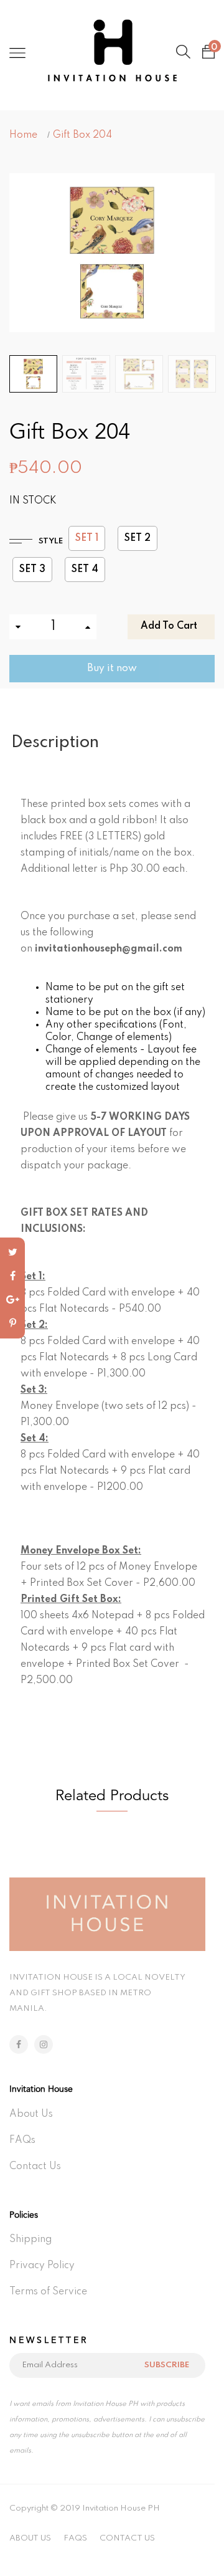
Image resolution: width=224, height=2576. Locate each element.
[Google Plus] (12, 1300)
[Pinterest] (12, 1324)
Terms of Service (48, 2292)
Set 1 (87, 538)
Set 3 (32, 570)
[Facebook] (12, 1276)
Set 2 (138, 538)
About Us (31, 2114)
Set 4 (85, 570)
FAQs (22, 2140)
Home (23, 135)
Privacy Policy (42, 2266)
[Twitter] (12, 1252)
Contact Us (35, 2167)
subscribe (167, 2365)
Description (55, 742)
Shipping (30, 2240)
